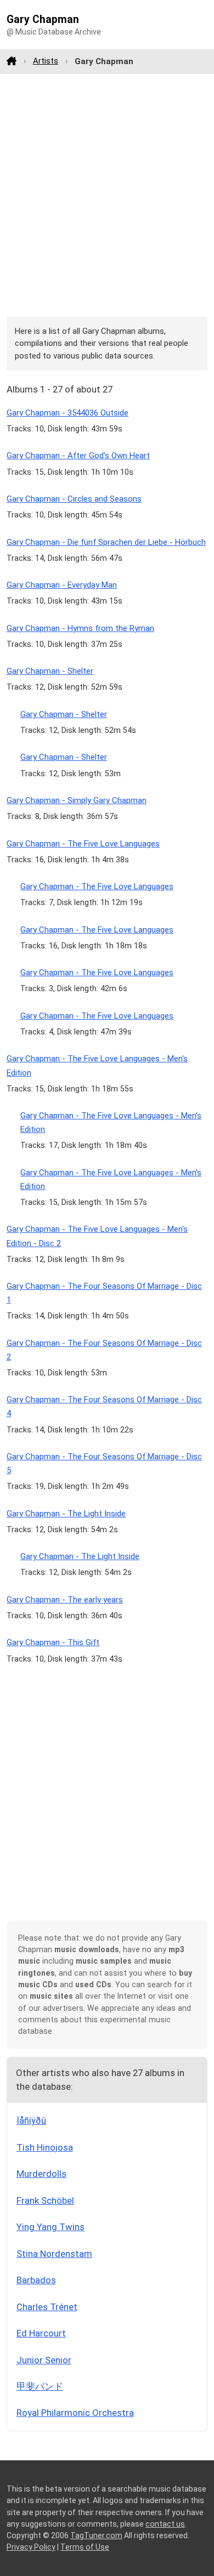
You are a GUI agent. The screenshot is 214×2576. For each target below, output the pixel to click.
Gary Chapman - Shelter (50, 671)
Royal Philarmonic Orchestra (75, 2413)
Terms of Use (85, 2547)
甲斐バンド (40, 2386)
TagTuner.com (96, 2535)
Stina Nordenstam (54, 2254)
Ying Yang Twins (50, 2227)
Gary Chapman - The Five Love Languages (83, 844)
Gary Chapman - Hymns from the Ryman (80, 628)
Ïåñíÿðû (31, 2120)
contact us (165, 2524)
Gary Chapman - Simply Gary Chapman (77, 800)
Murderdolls (41, 2174)
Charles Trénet (47, 2307)
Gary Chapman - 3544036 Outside (67, 413)
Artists (46, 61)
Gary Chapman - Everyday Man (62, 585)
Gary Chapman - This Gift (53, 1642)
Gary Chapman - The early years (65, 1600)
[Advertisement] (107, 195)
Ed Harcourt (41, 2333)
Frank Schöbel (45, 2200)
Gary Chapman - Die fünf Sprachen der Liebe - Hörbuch (106, 542)
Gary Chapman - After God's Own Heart (78, 456)
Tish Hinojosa (45, 2147)
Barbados (36, 2280)
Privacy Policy (31, 2547)
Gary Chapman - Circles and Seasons (74, 499)
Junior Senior (44, 2360)
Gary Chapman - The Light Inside (66, 1514)
